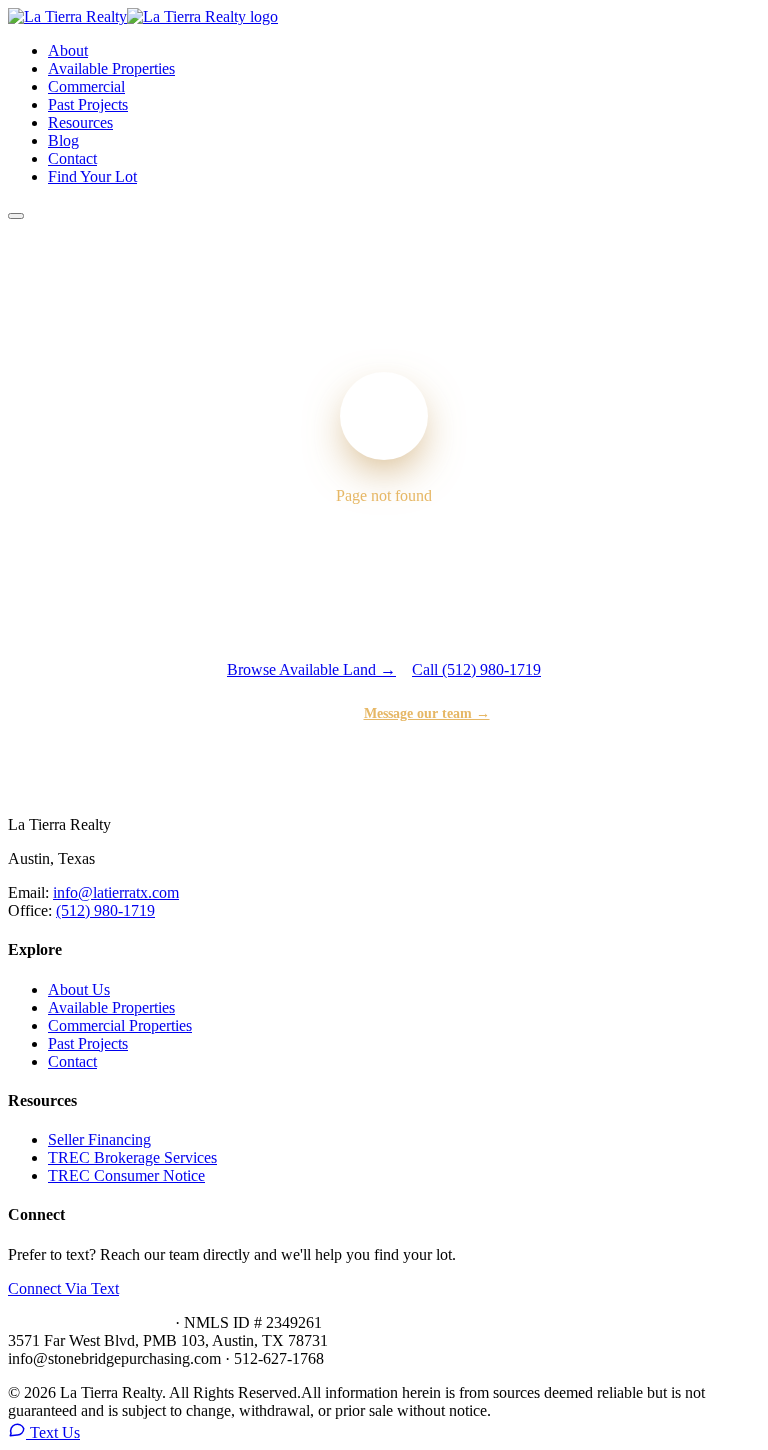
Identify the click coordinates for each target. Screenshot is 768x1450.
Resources (80, 122)
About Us (79, 989)
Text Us (53, 1432)
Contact (72, 158)
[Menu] (16, 216)
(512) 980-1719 (105, 910)
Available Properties (111, 68)
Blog (63, 140)
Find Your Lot (92, 176)
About (68, 50)
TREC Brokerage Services (132, 1157)
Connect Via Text (63, 1288)
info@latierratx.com (116, 892)
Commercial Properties (120, 1025)
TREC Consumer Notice (126, 1175)
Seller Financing (99, 1139)
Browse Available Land (311, 669)
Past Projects (88, 104)
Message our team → (427, 713)
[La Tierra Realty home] (143, 16)
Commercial (86, 86)
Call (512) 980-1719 (476, 669)
